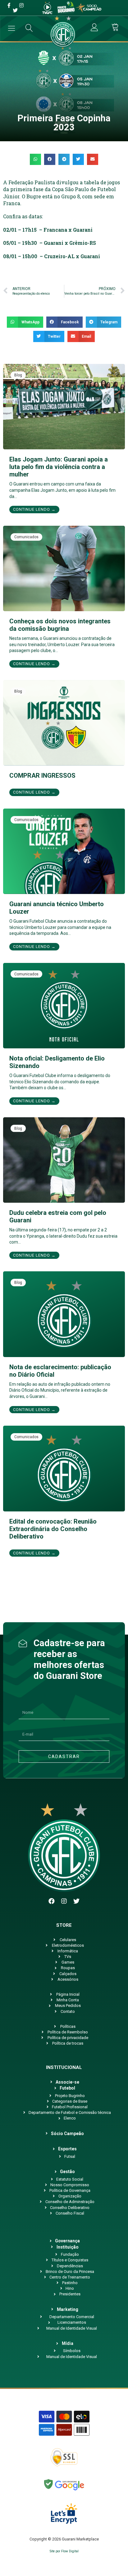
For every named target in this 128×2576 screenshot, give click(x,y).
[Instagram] (64, 1901)
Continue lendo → (34, 509)
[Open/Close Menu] (12, 28)
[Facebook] (52, 1901)
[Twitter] (76, 1901)
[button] (35, 159)
